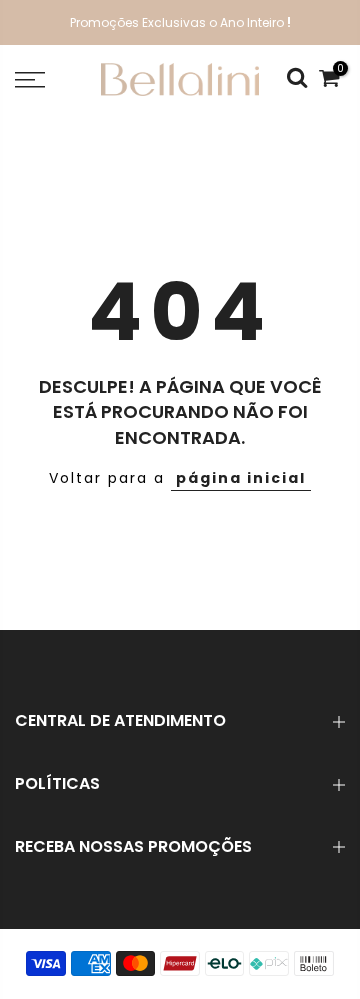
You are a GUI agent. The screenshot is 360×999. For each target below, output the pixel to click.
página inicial (241, 478)
